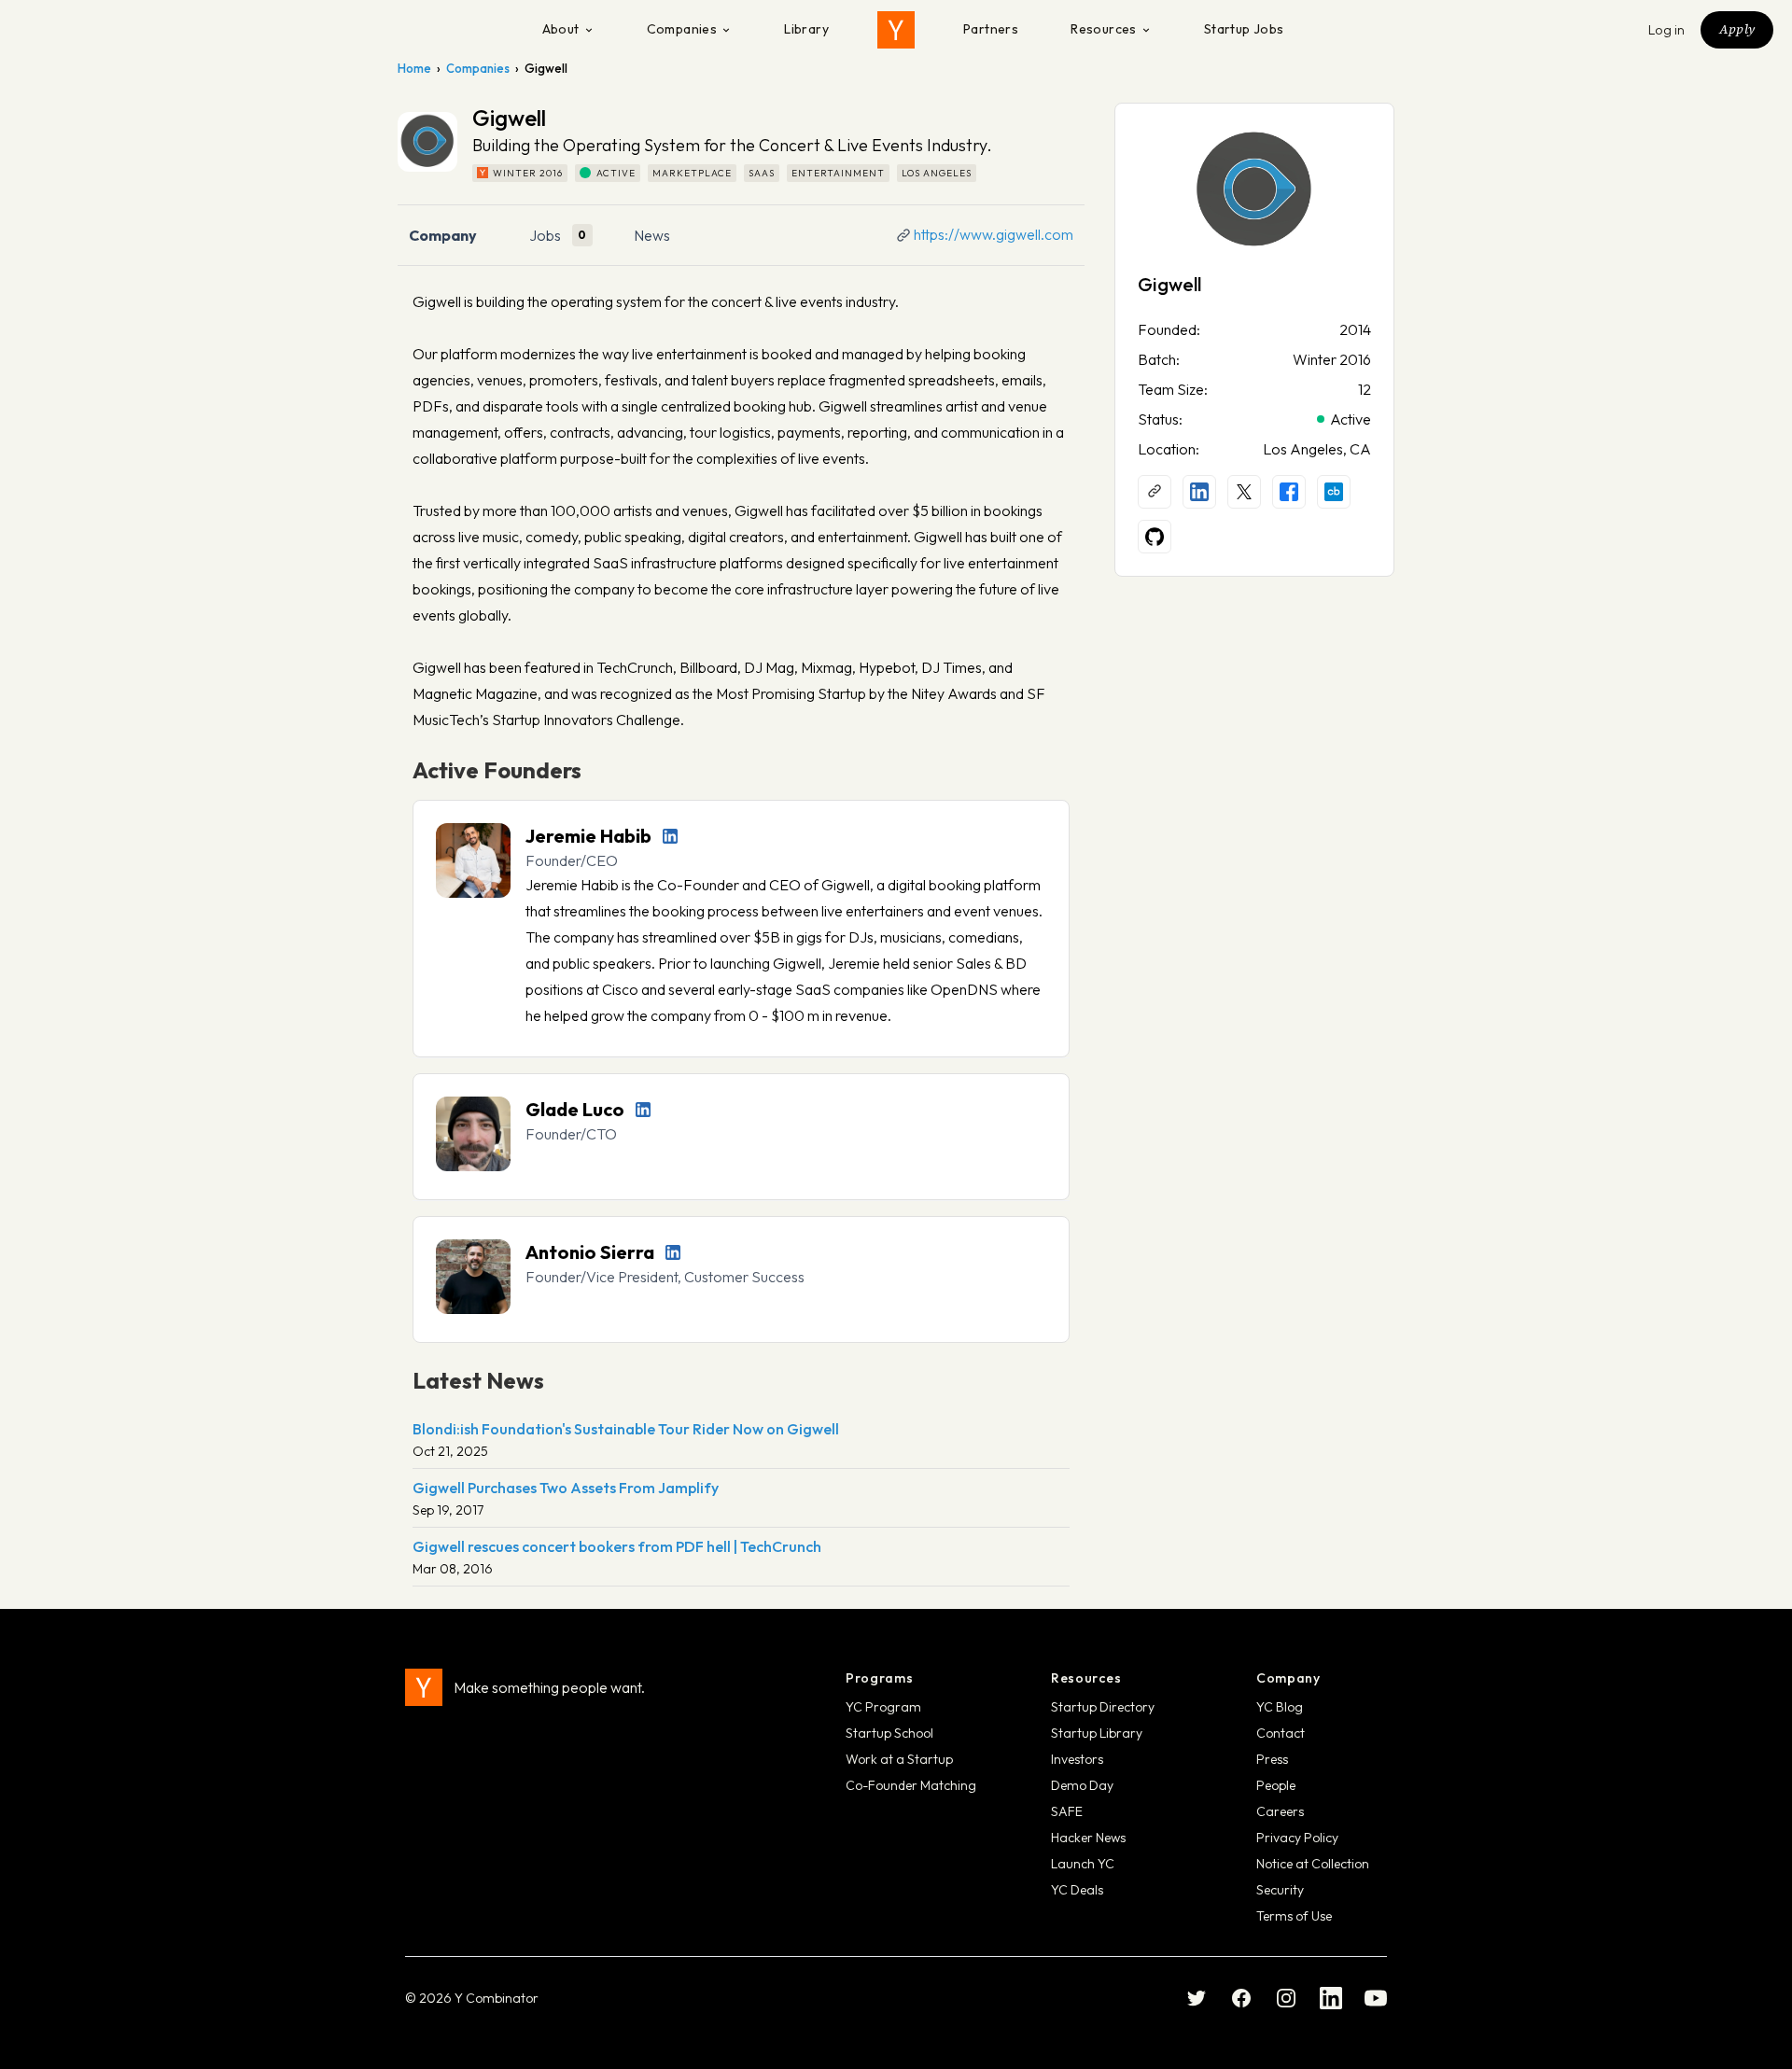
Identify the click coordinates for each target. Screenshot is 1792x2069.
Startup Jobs (1244, 29)
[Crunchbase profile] (1334, 492)
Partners (991, 29)
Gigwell (1169, 284)
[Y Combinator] (896, 30)
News (652, 235)
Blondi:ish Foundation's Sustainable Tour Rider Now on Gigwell (626, 1429)
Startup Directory (1103, 1707)
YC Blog (1280, 1707)
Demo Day (1082, 1785)
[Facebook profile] (1289, 492)
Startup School (889, 1733)
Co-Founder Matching (911, 1785)
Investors (1077, 1759)
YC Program (883, 1707)
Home (414, 68)
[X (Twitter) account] (1244, 492)
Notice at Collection (1313, 1864)
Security (1280, 1890)
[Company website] (1155, 492)
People (1276, 1785)
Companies (682, 29)
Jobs (545, 235)
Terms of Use (1294, 1916)
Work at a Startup (899, 1759)
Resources (1104, 29)
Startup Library (1097, 1733)
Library (806, 29)
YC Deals (1077, 1890)
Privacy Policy (1297, 1838)
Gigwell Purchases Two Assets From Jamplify (566, 1488)
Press (1272, 1759)
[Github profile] (1155, 537)
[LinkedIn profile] (670, 836)
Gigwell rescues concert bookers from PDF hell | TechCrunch (617, 1546)
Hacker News (1088, 1838)
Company (443, 235)
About (561, 29)
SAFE (1067, 1811)
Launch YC (1083, 1864)
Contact (1281, 1733)
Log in (1667, 30)
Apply (1737, 29)
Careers (1280, 1811)
